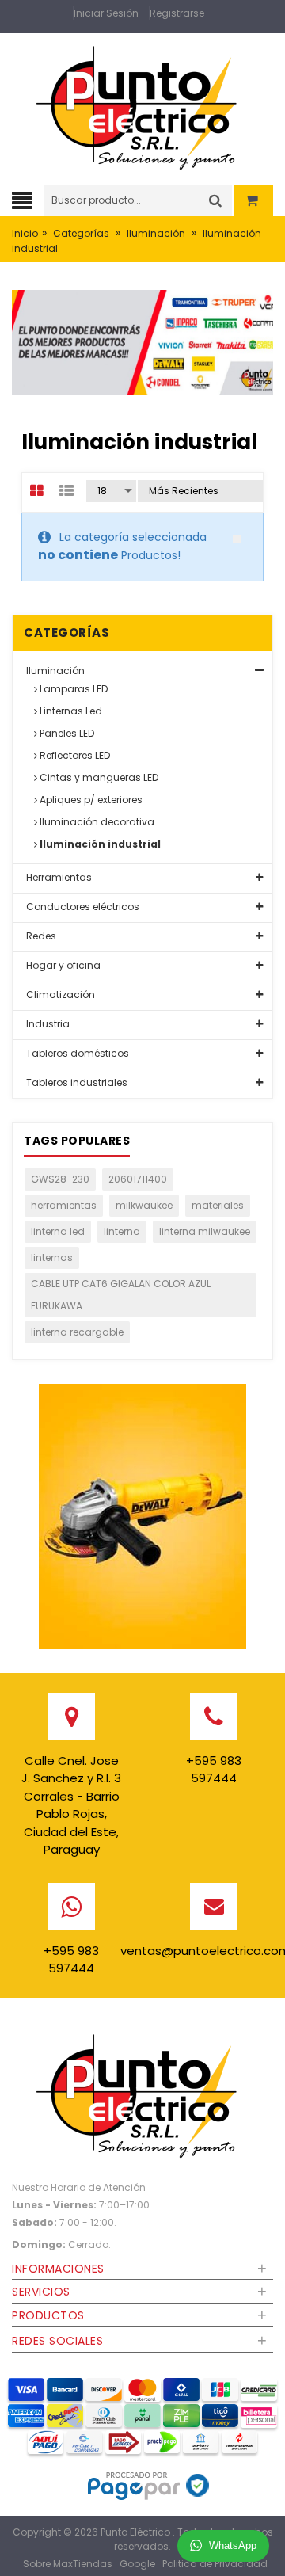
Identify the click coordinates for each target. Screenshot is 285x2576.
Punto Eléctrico (137, 2532)
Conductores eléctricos (82, 907)
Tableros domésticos (76, 1053)
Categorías (81, 233)
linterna (122, 1231)
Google (137, 2564)
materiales (218, 1205)
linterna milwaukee (205, 1231)
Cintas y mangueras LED (98, 777)
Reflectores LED (74, 755)
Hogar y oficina (62, 965)
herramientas (64, 1205)
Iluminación (156, 233)
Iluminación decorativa (96, 822)
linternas (52, 1258)
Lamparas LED (72, 689)
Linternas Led (70, 711)
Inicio (25, 233)
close (237, 539)
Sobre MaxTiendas (68, 2564)
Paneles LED (66, 733)
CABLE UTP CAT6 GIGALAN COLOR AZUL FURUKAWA (121, 1295)
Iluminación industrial (99, 844)
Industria (47, 1024)
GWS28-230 (60, 1179)
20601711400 (138, 1179)
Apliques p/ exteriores (90, 800)
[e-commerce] (142, 104)
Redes (40, 936)
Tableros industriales (76, 1082)
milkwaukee (144, 1205)
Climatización (59, 995)
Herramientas (58, 877)
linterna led (58, 1231)
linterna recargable (77, 1332)
